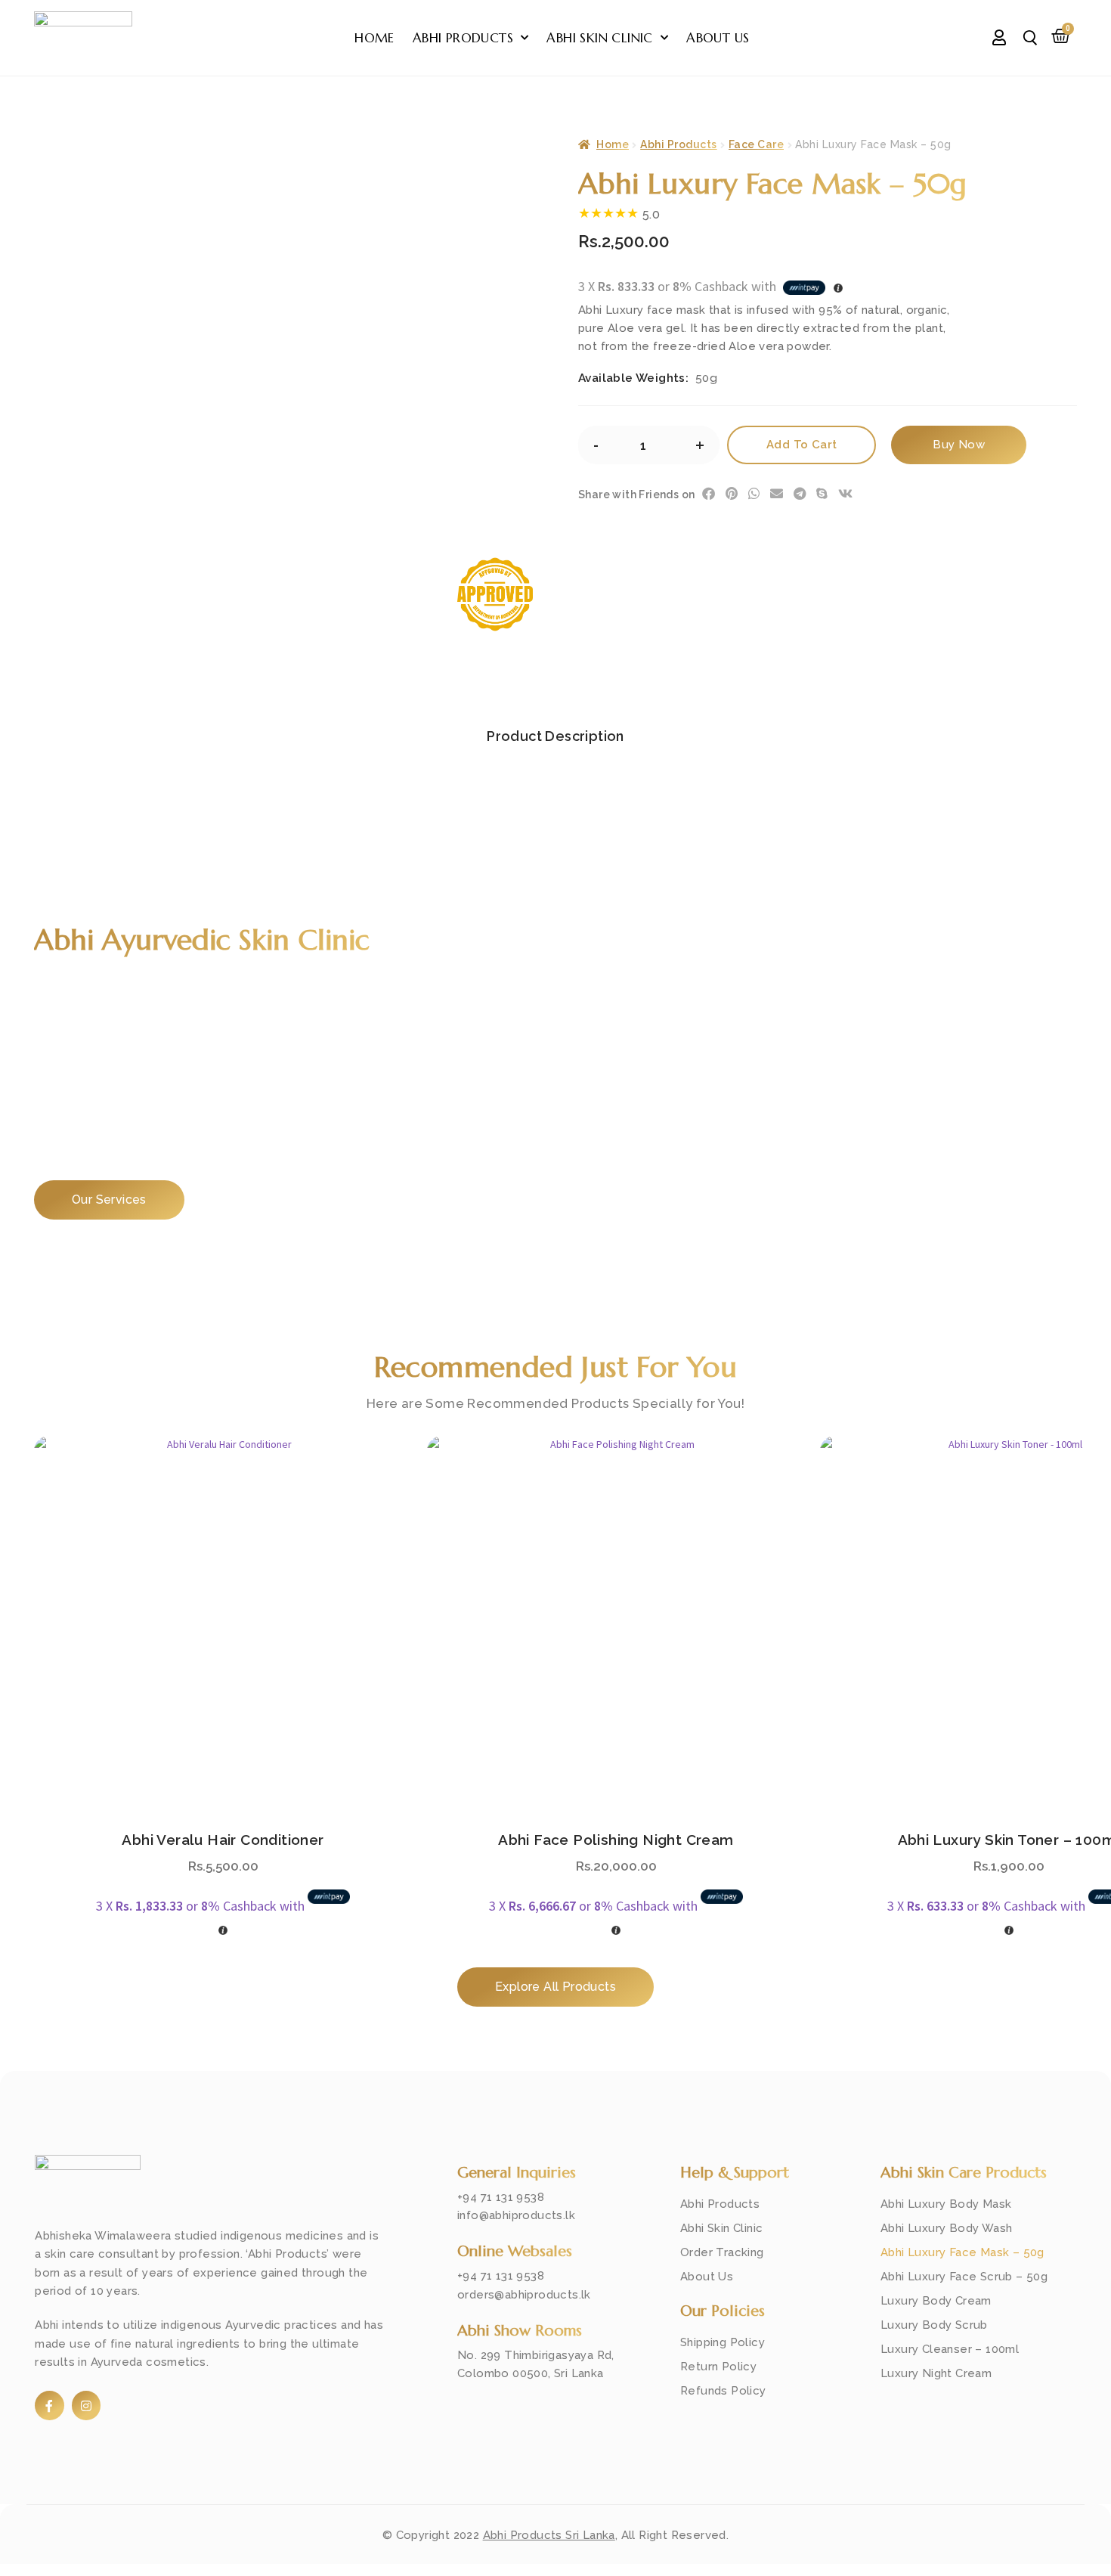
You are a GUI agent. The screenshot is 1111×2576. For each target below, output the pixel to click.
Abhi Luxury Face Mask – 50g (962, 2252)
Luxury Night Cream (936, 2373)
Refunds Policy (723, 2391)
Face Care (757, 144)
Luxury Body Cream (936, 2301)
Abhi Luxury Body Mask (946, 2204)
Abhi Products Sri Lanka (549, 2535)
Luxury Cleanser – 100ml (950, 2349)
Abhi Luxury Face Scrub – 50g (964, 2277)
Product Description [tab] (555, 736)
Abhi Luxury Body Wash (946, 2228)
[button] (714, 493)
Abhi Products (463, 38)
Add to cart (802, 445)
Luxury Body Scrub (934, 2325)
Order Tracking (722, 2252)
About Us (718, 38)
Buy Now (959, 445)
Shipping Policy (723, 2342)
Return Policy (718, 2367)
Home (374, 38)
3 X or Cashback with (202, 1906)
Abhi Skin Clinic (599, 38)
